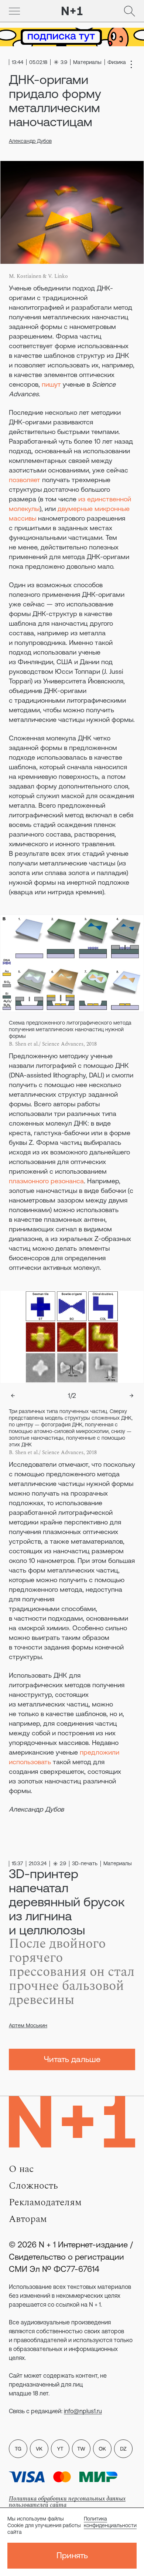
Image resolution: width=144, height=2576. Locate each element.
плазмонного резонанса (46, 1181)
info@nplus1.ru (83, 2411)
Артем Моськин (28, 2025)
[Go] (14, 11)
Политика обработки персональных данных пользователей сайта (67, 2502)
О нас (21, 2169)
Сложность (33, 2186)
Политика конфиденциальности (110, 2522)
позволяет (25, 480)
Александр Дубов (30, 141)
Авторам (28, 2219)
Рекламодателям (45, 2202)
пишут (51, 384)
